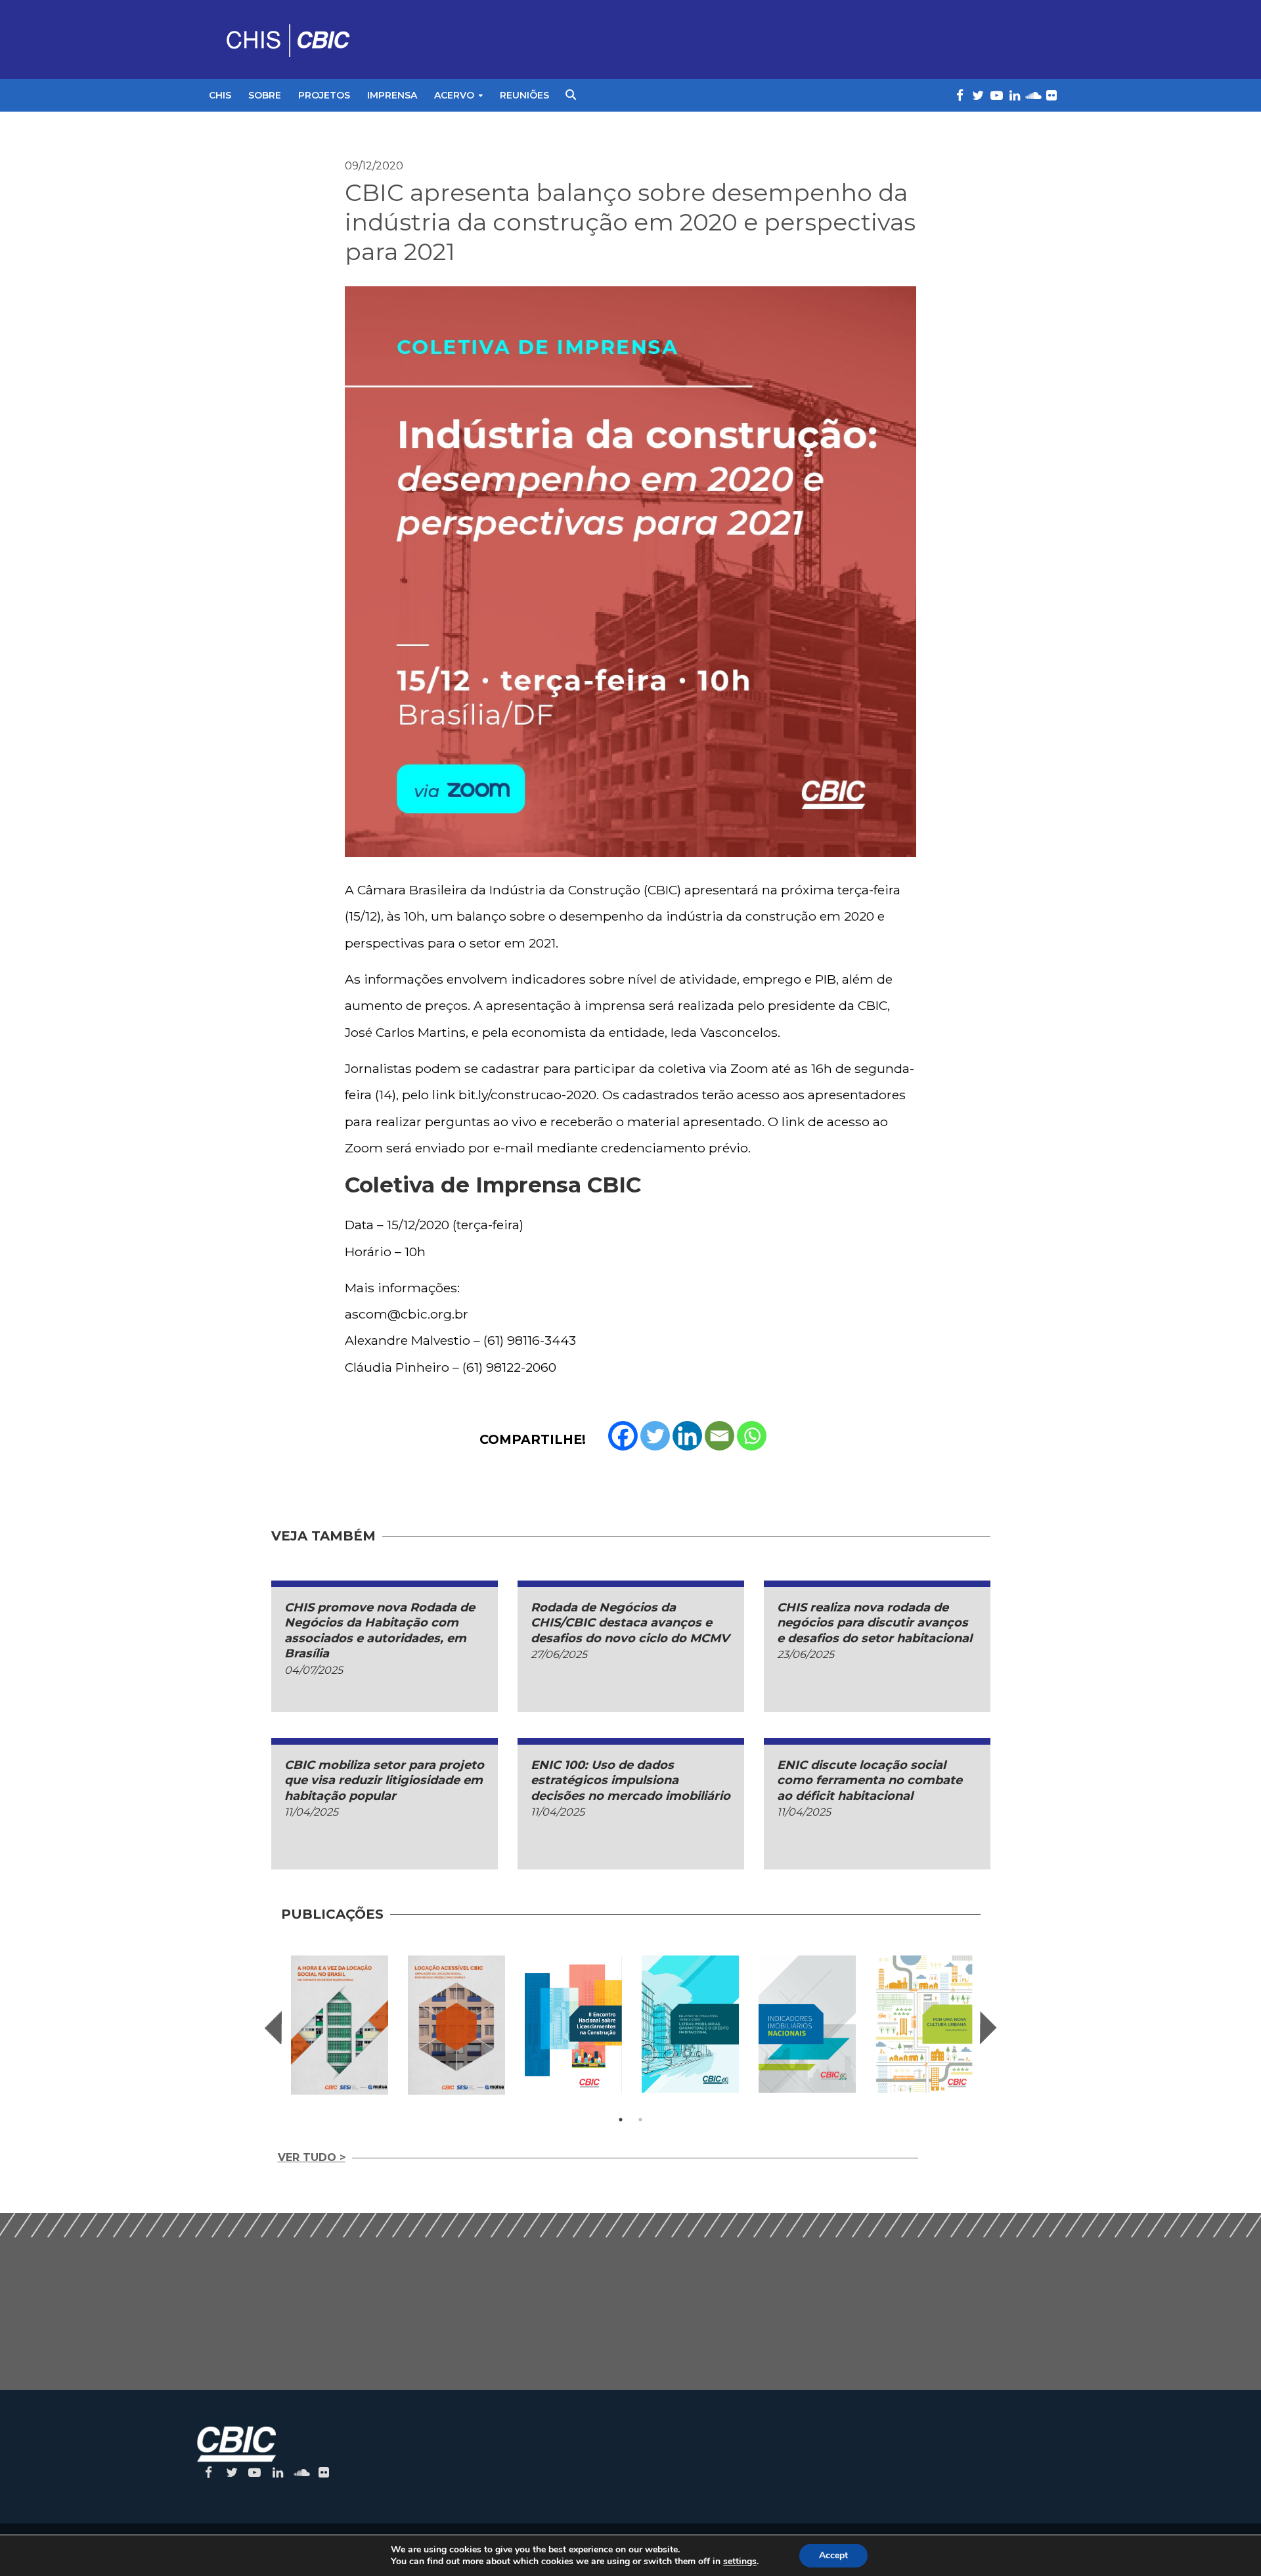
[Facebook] (623, 1436)
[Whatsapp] (752, 1436)
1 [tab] (621, 2120)
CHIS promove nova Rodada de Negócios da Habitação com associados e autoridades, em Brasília (380, 1630)
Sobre (265, 95)
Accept (833, 2555)
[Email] (719, 1436)
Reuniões (524, 95)
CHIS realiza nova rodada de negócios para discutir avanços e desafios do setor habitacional (874, 1623)
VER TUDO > (312, 2157)
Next (988, 2028)
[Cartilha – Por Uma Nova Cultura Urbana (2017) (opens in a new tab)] (924, 2024)
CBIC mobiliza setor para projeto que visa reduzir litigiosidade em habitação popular (384, 1780)
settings (740, 2562)
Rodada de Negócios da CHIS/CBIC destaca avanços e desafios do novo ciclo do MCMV (630, 1623)
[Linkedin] (687, 1436)
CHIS (220, 95)
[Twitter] (655, 1436)
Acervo (454, 95)
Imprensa (392, 95)
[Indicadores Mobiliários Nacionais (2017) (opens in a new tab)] (807, 2024)
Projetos (324, 95)
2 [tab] (640, 2120)
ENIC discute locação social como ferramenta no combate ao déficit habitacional (870, 1780)
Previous (273, 2028)
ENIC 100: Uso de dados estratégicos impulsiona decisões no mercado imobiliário (630, 1780)
